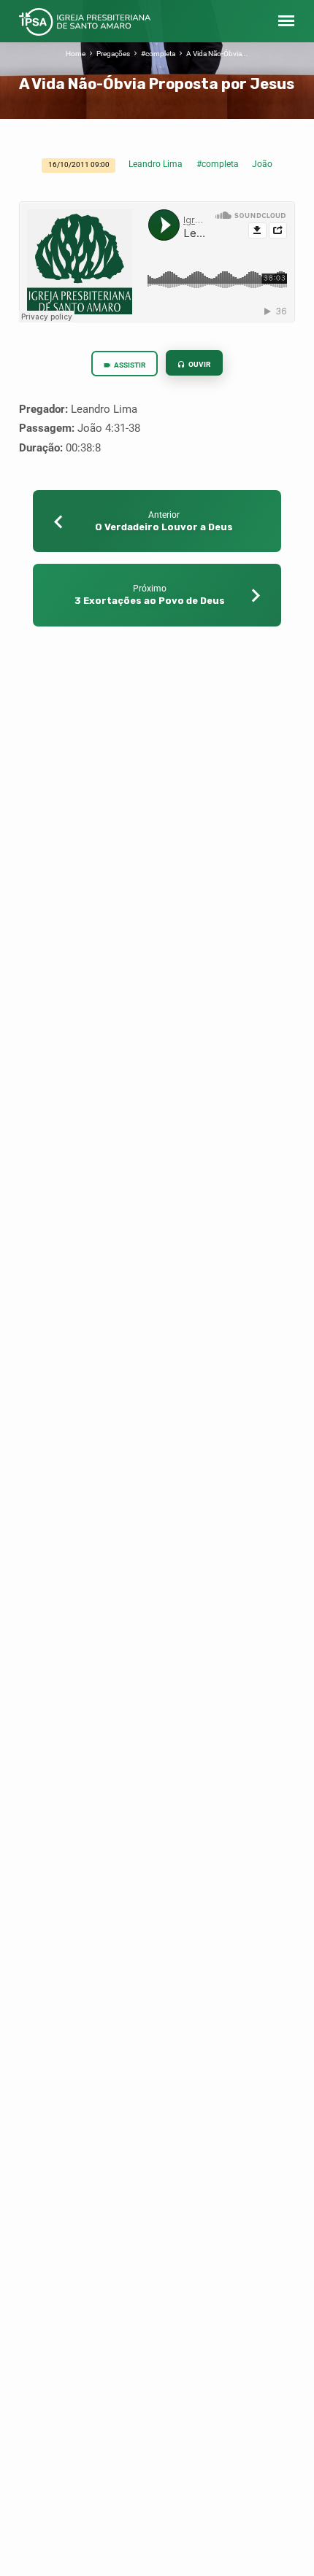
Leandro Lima (156, 164)
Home (76, 54)
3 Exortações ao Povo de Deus (150, 601)
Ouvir (199, 364)
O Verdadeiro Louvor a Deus (164, 527)
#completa (158, 54)
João (262, 164)
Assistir (129, 365)
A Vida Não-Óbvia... (217, 54)
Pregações (113, 54)
